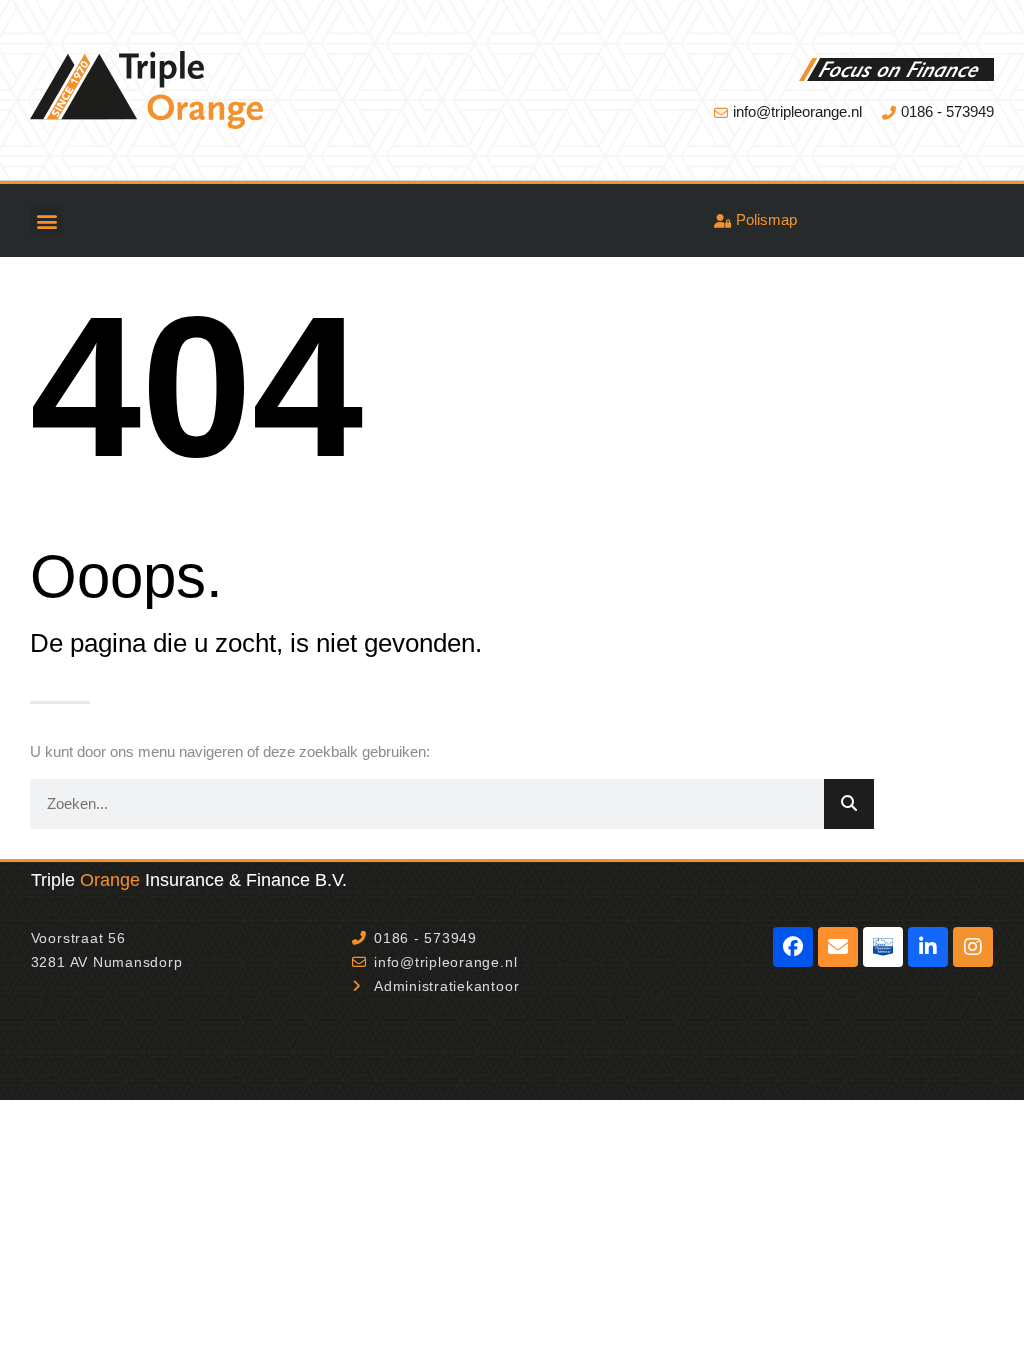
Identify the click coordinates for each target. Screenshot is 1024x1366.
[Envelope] (838, 947)
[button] (46, 220)
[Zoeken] (849, 804)
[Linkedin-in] (928, 947)
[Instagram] (973, 947)
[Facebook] (793, 947)
